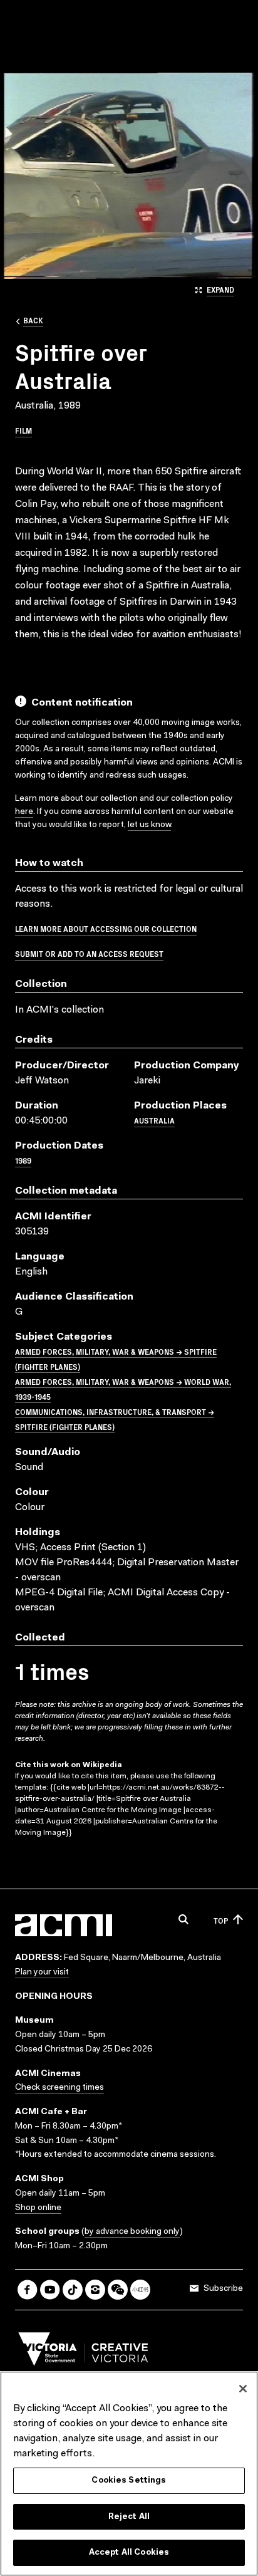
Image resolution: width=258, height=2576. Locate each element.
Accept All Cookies (129, 2553)
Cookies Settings (129, 2480)
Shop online (38, 2208)
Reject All (129, 2517)
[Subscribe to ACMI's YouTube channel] (50, 2290)
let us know (149, 825)
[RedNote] (140, 2290)
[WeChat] (118, 2290)
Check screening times (59, 2088)
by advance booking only (132, 2232)
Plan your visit (42, 1973)
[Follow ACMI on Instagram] (95, 2290)
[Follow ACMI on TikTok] (73, 2290)
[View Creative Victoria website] (83, 2352)
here (24, 812)
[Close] (243, 2389)
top (221, 1920)
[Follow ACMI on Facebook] (28, 2290)
